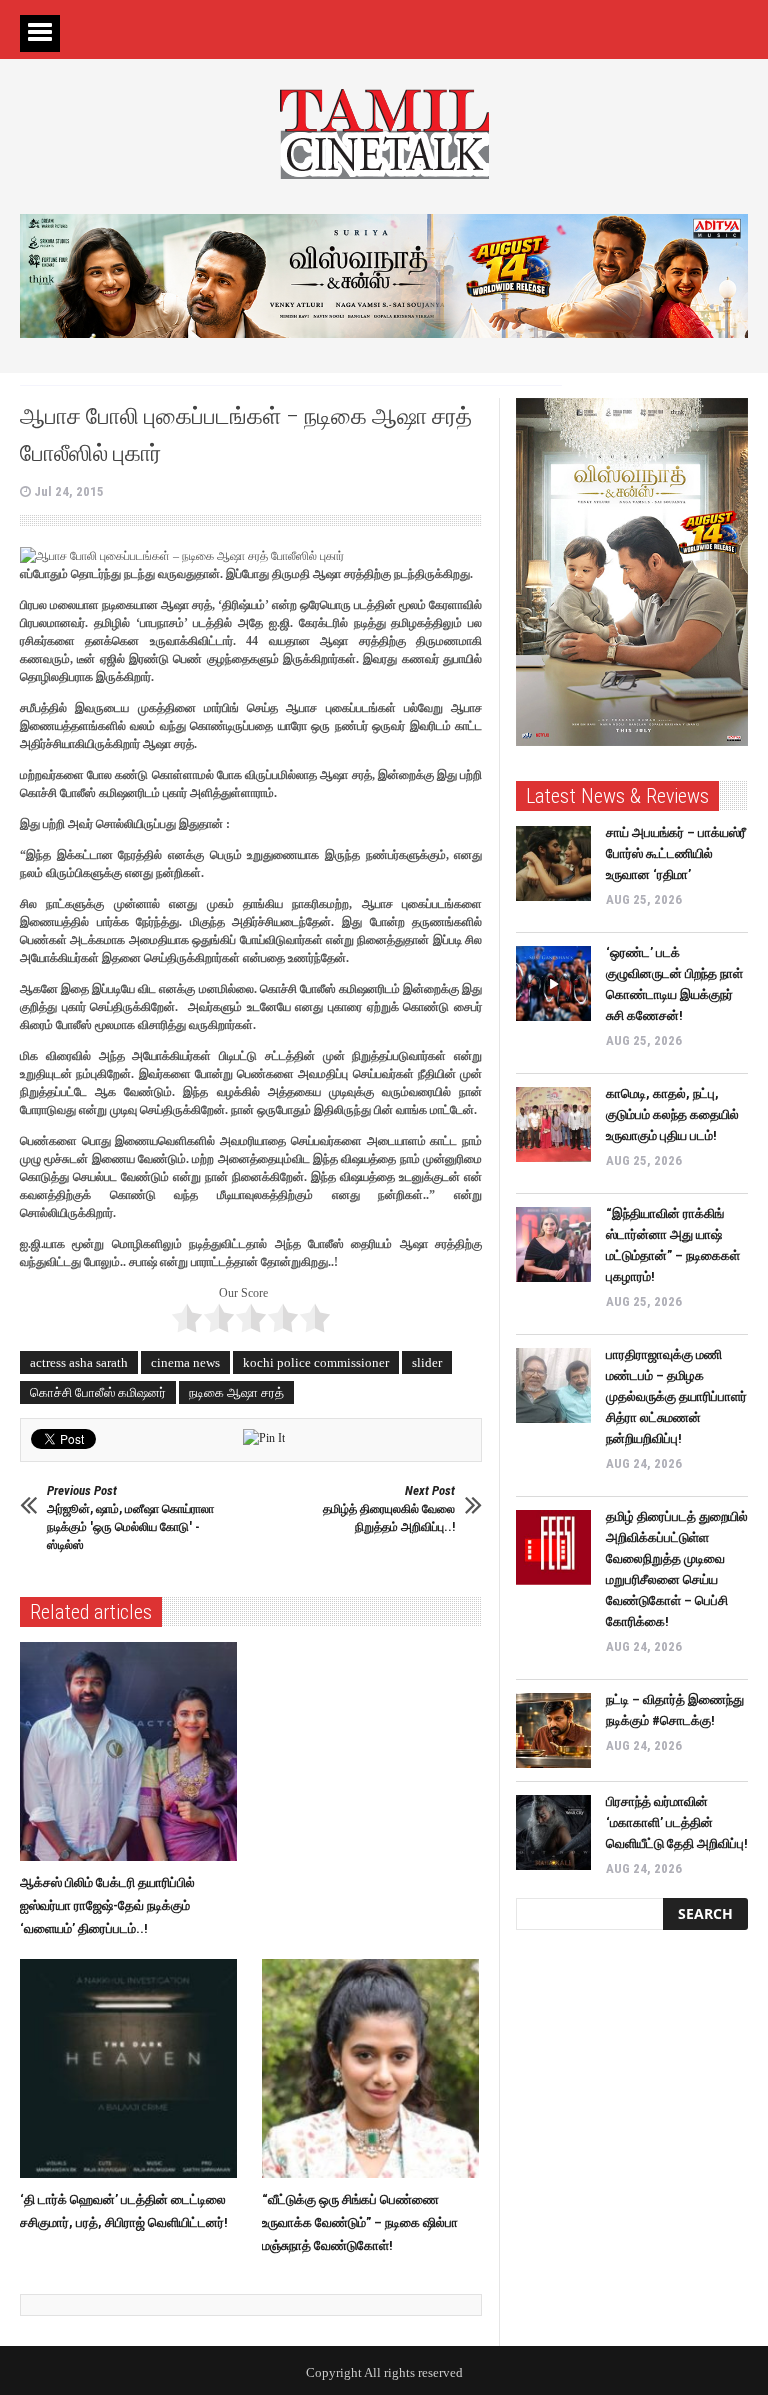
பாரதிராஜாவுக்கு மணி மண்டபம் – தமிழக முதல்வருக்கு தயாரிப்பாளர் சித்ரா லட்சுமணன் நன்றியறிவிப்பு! (676, 1396)
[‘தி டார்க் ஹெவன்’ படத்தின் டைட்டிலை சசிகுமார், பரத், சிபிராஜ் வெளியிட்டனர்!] (133, 2069)
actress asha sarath (79, 1362)
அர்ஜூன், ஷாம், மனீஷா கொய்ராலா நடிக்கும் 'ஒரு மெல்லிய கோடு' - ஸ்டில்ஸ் (130, 1517)
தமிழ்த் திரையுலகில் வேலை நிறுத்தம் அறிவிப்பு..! (389, 1508)
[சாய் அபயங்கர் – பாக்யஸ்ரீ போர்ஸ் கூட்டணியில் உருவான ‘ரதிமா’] (553, 863)
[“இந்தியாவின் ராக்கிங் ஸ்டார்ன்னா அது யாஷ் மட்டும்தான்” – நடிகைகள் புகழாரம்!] (553, 1244)
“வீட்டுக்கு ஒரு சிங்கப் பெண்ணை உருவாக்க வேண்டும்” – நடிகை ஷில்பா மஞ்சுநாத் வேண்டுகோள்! (360, 2222)
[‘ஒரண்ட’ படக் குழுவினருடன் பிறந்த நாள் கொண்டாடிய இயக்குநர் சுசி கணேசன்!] (553, 983)
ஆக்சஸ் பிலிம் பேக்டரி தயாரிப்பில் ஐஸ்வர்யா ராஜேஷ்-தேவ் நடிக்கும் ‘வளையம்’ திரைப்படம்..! (107, 1905)
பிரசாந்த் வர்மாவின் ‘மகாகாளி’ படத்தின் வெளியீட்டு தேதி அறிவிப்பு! (677, 1822)
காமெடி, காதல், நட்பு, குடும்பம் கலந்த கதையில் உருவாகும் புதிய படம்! (672, 1114)
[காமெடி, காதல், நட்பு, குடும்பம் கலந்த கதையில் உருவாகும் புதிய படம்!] (553, 1124)
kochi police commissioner (316, 1362)
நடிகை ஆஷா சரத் (236, 1392)
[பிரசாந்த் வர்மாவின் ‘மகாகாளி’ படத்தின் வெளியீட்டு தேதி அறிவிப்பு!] (553, 1832)
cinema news (185, 1362)
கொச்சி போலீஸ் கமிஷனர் (98, 1392)
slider (427, 1362)
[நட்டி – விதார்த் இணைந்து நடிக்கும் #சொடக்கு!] (553, 1730)
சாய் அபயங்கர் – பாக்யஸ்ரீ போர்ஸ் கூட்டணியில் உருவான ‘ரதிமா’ (676, 853)
